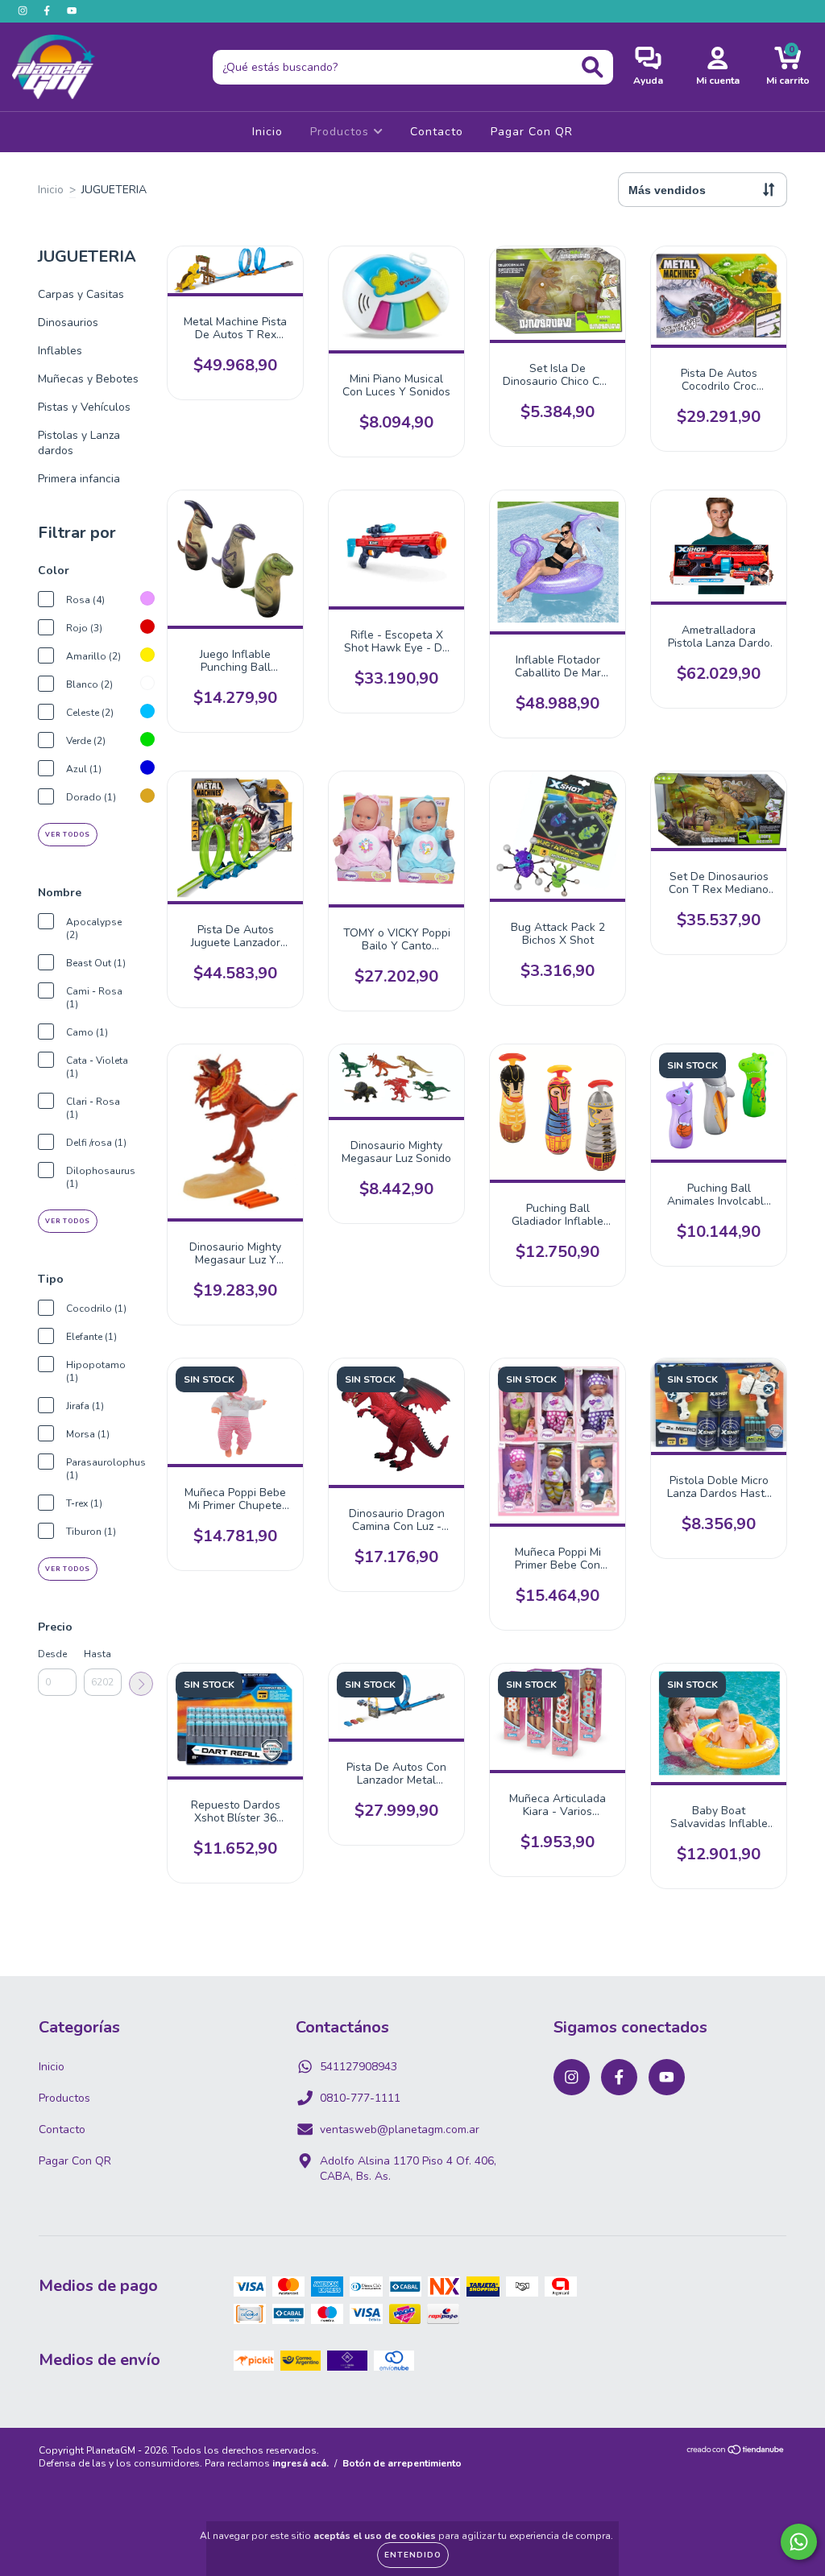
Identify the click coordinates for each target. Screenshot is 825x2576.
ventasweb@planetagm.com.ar (400, 2129)
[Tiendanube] (736, 2452)
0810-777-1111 (360, 2098)
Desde (52, 1654)
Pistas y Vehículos (84, 407)
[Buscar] (593, 67)
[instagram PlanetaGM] (24, 11)
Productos (342, 132)
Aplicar (141, 1684)
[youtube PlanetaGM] (72, 11)
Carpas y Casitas (81, 294)
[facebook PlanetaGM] (48, 11)
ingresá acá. (301, 2463)
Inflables (60, 351)
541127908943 (359, 2067)
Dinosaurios (68, 323)
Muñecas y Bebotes (88, 379)
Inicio (267, 132)
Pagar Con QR (532, 132)
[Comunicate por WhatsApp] (799, 2542)
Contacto (437, 132)
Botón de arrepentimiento (402, 2463)
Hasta (97, 1654)
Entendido (413, 2555)
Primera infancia (79, 479)
